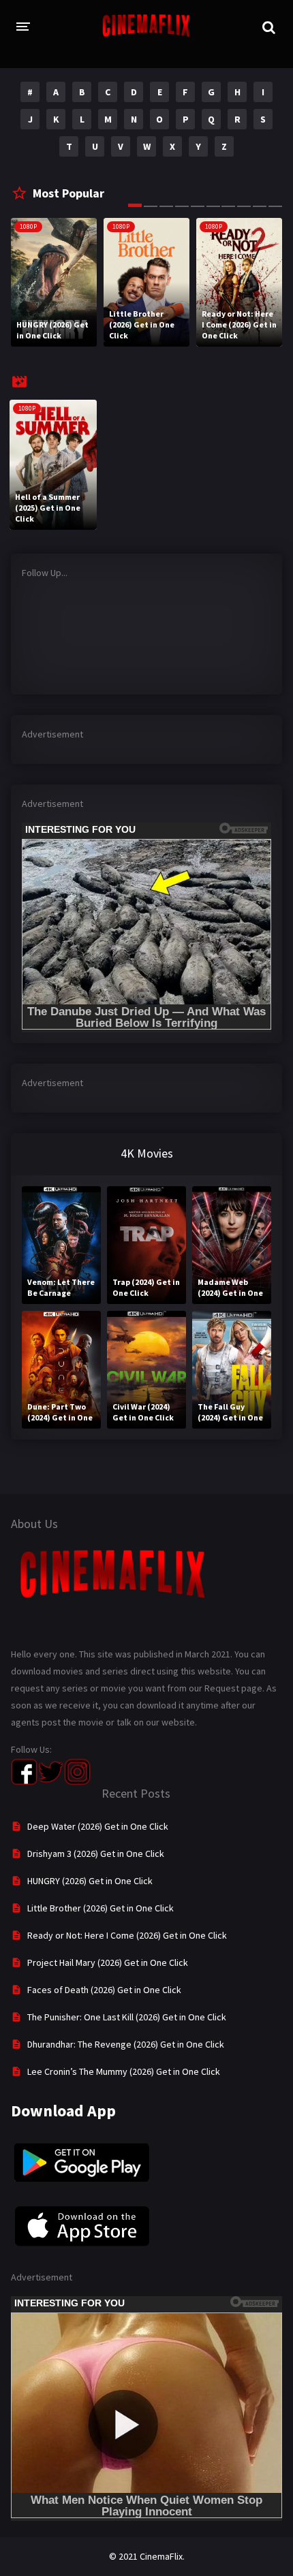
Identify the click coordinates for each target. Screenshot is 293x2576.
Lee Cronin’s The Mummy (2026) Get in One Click (124, 2071)
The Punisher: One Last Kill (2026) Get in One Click (127, 2017)
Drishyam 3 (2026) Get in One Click (96, 1854)
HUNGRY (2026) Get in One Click (90, 1881)
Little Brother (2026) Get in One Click (101, 1908)
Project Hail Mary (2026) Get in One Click (108, 1962)
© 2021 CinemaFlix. (147, 2556)
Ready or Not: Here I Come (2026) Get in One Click (127, 1935)
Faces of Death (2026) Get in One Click (104, 1990)
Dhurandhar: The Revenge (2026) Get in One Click (126, 2044)
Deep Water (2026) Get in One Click (98, 1826)
